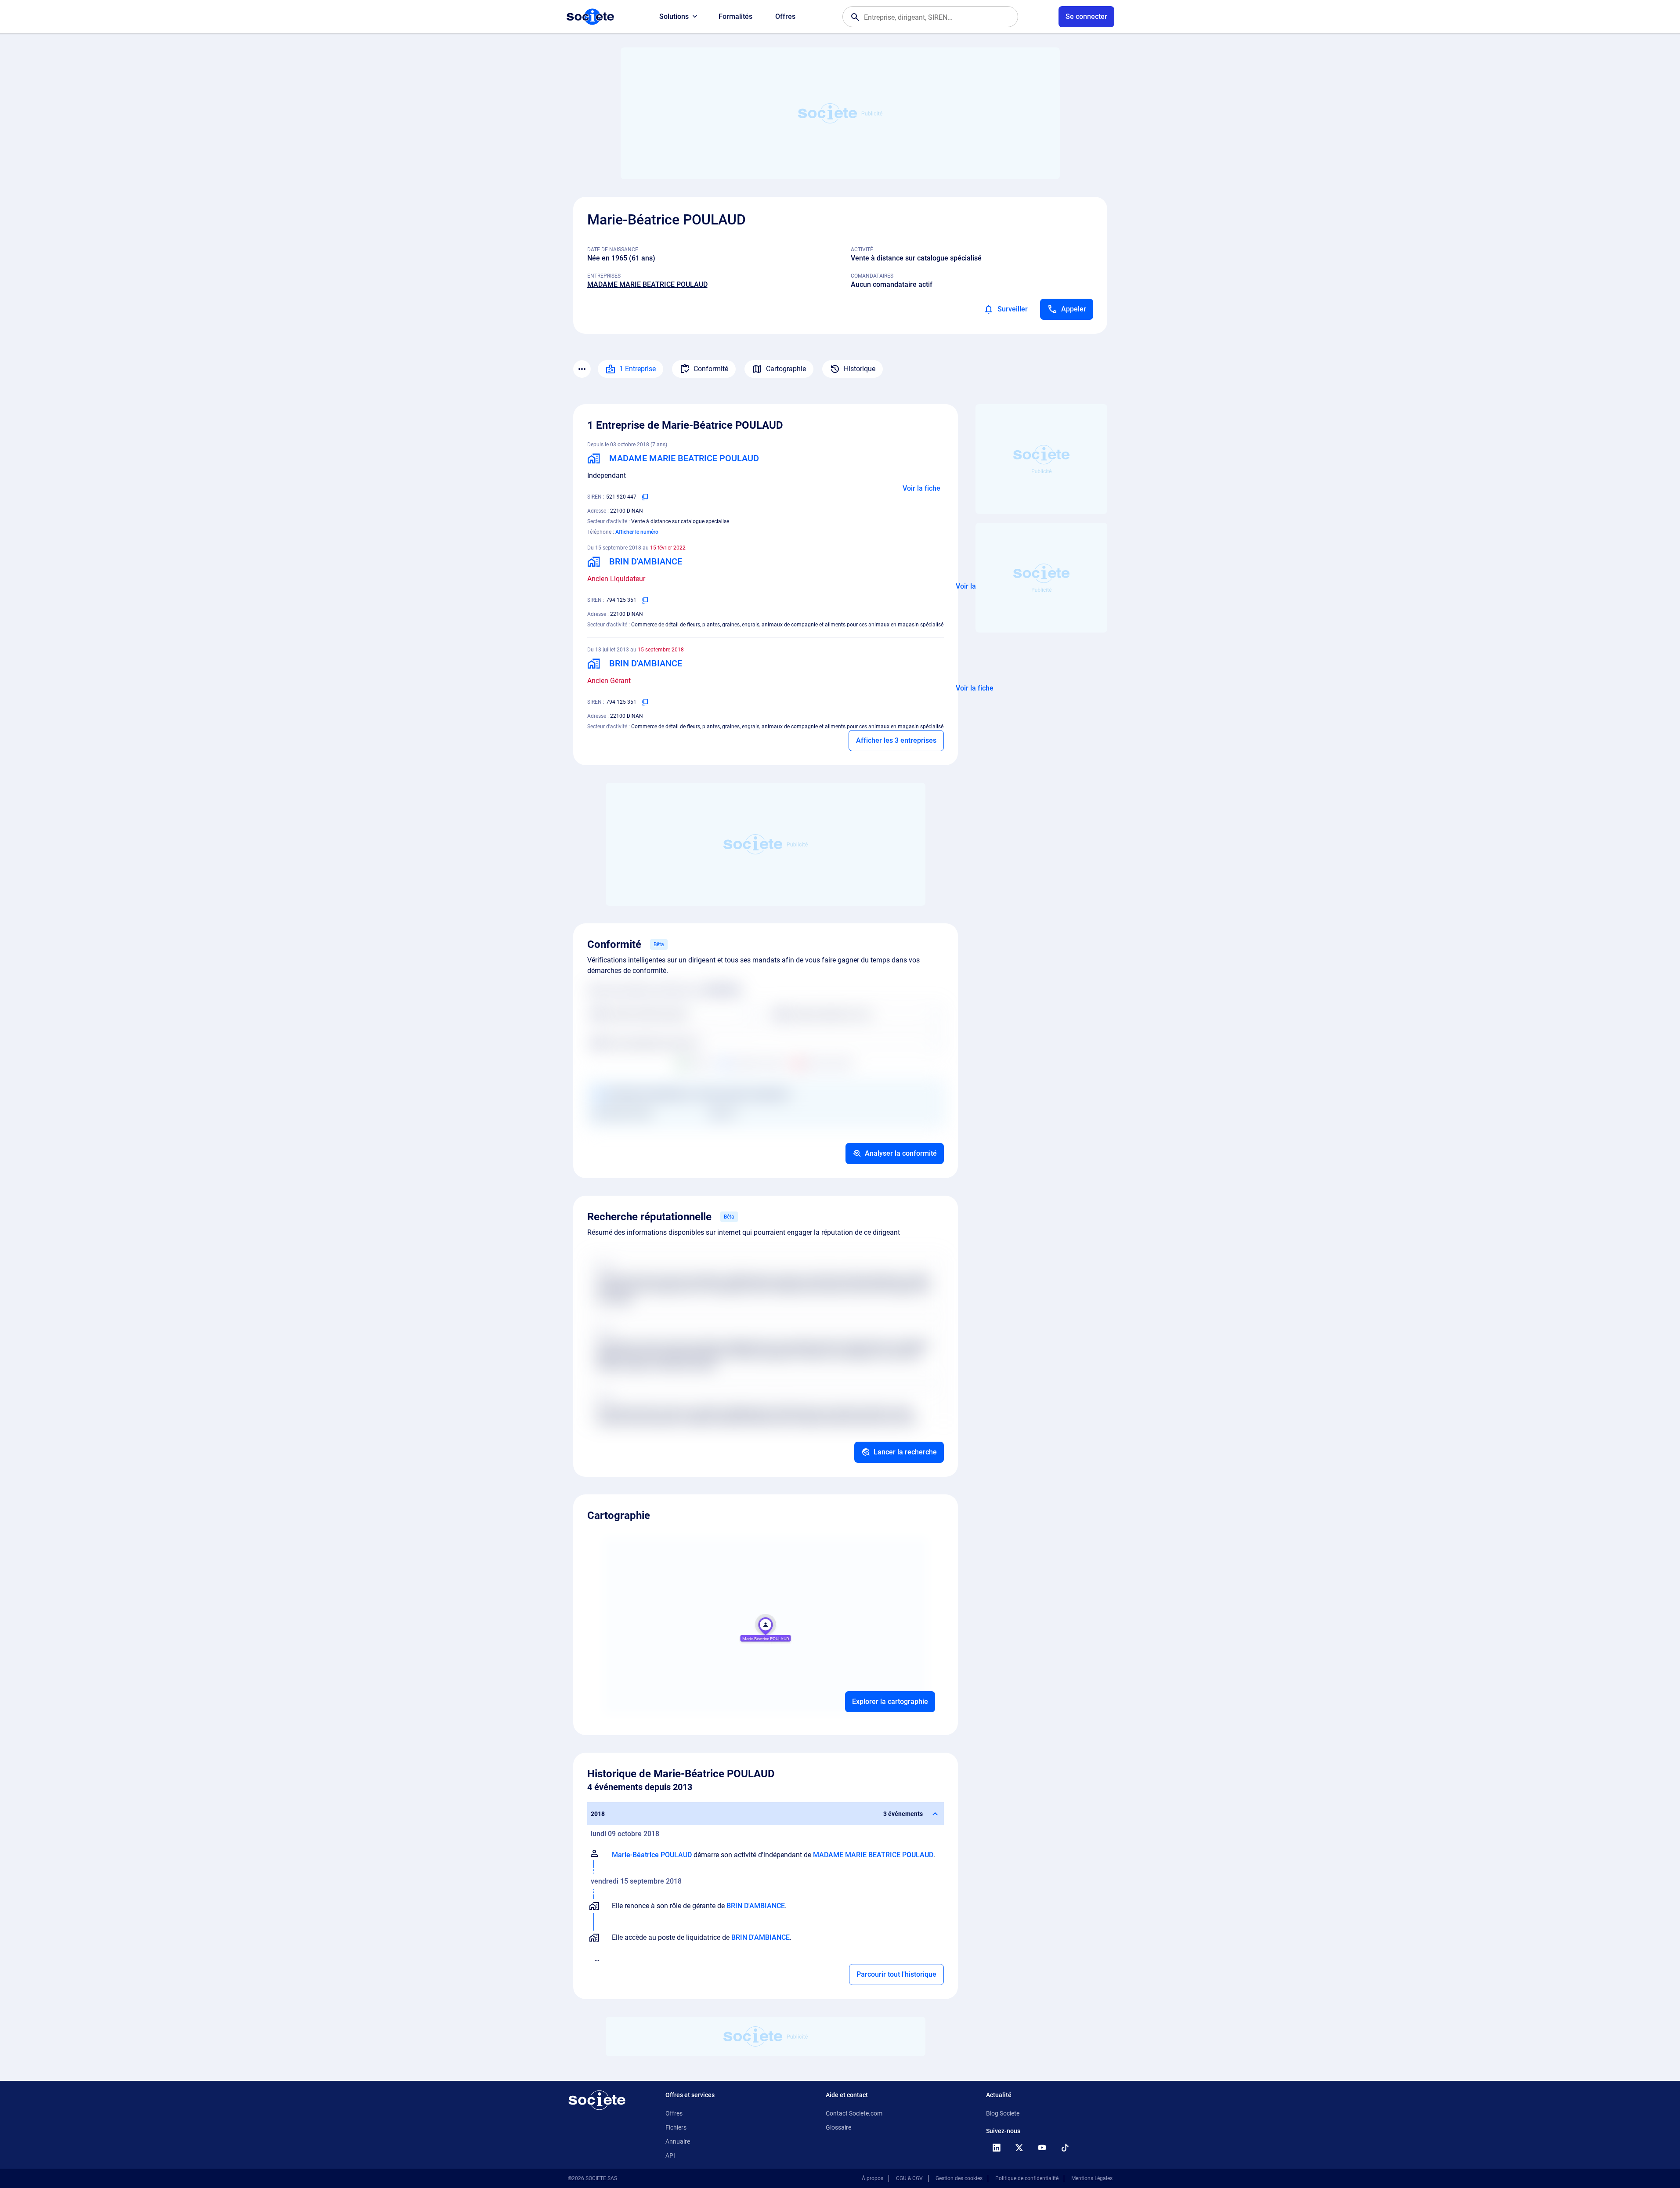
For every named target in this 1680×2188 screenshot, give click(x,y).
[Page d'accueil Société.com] (590, 17)
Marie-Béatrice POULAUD (652, 1855)
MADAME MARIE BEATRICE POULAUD (647, 284)
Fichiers (676, 2127)
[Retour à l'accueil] (597, 2100)
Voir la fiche (921, 488)
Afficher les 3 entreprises (896, 740)
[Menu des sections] (582, 369)
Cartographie (786, 369)
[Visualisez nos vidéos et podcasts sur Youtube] (1042, 2148)
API (670, 2155)
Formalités (735, 16)
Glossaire (838, 2127)
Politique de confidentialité (1027, 2178)
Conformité (711, 369)
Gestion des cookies (959, 2178)
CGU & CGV (909, 2178)
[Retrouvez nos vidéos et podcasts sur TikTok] (1065, 2148)
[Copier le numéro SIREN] (645, 497)
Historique (860, 369)
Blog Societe (1003, 2113)
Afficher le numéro (637, 532)
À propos (873, 2178)
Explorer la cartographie (890, 1702)
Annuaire (678, 2141)
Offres (785, 16)
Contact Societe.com (854, 2113)
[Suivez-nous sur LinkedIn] (997, 2148)
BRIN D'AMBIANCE (756, 1906)
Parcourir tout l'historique (896, 1974)
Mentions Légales (1092, 2178)
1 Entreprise (638, 369)
